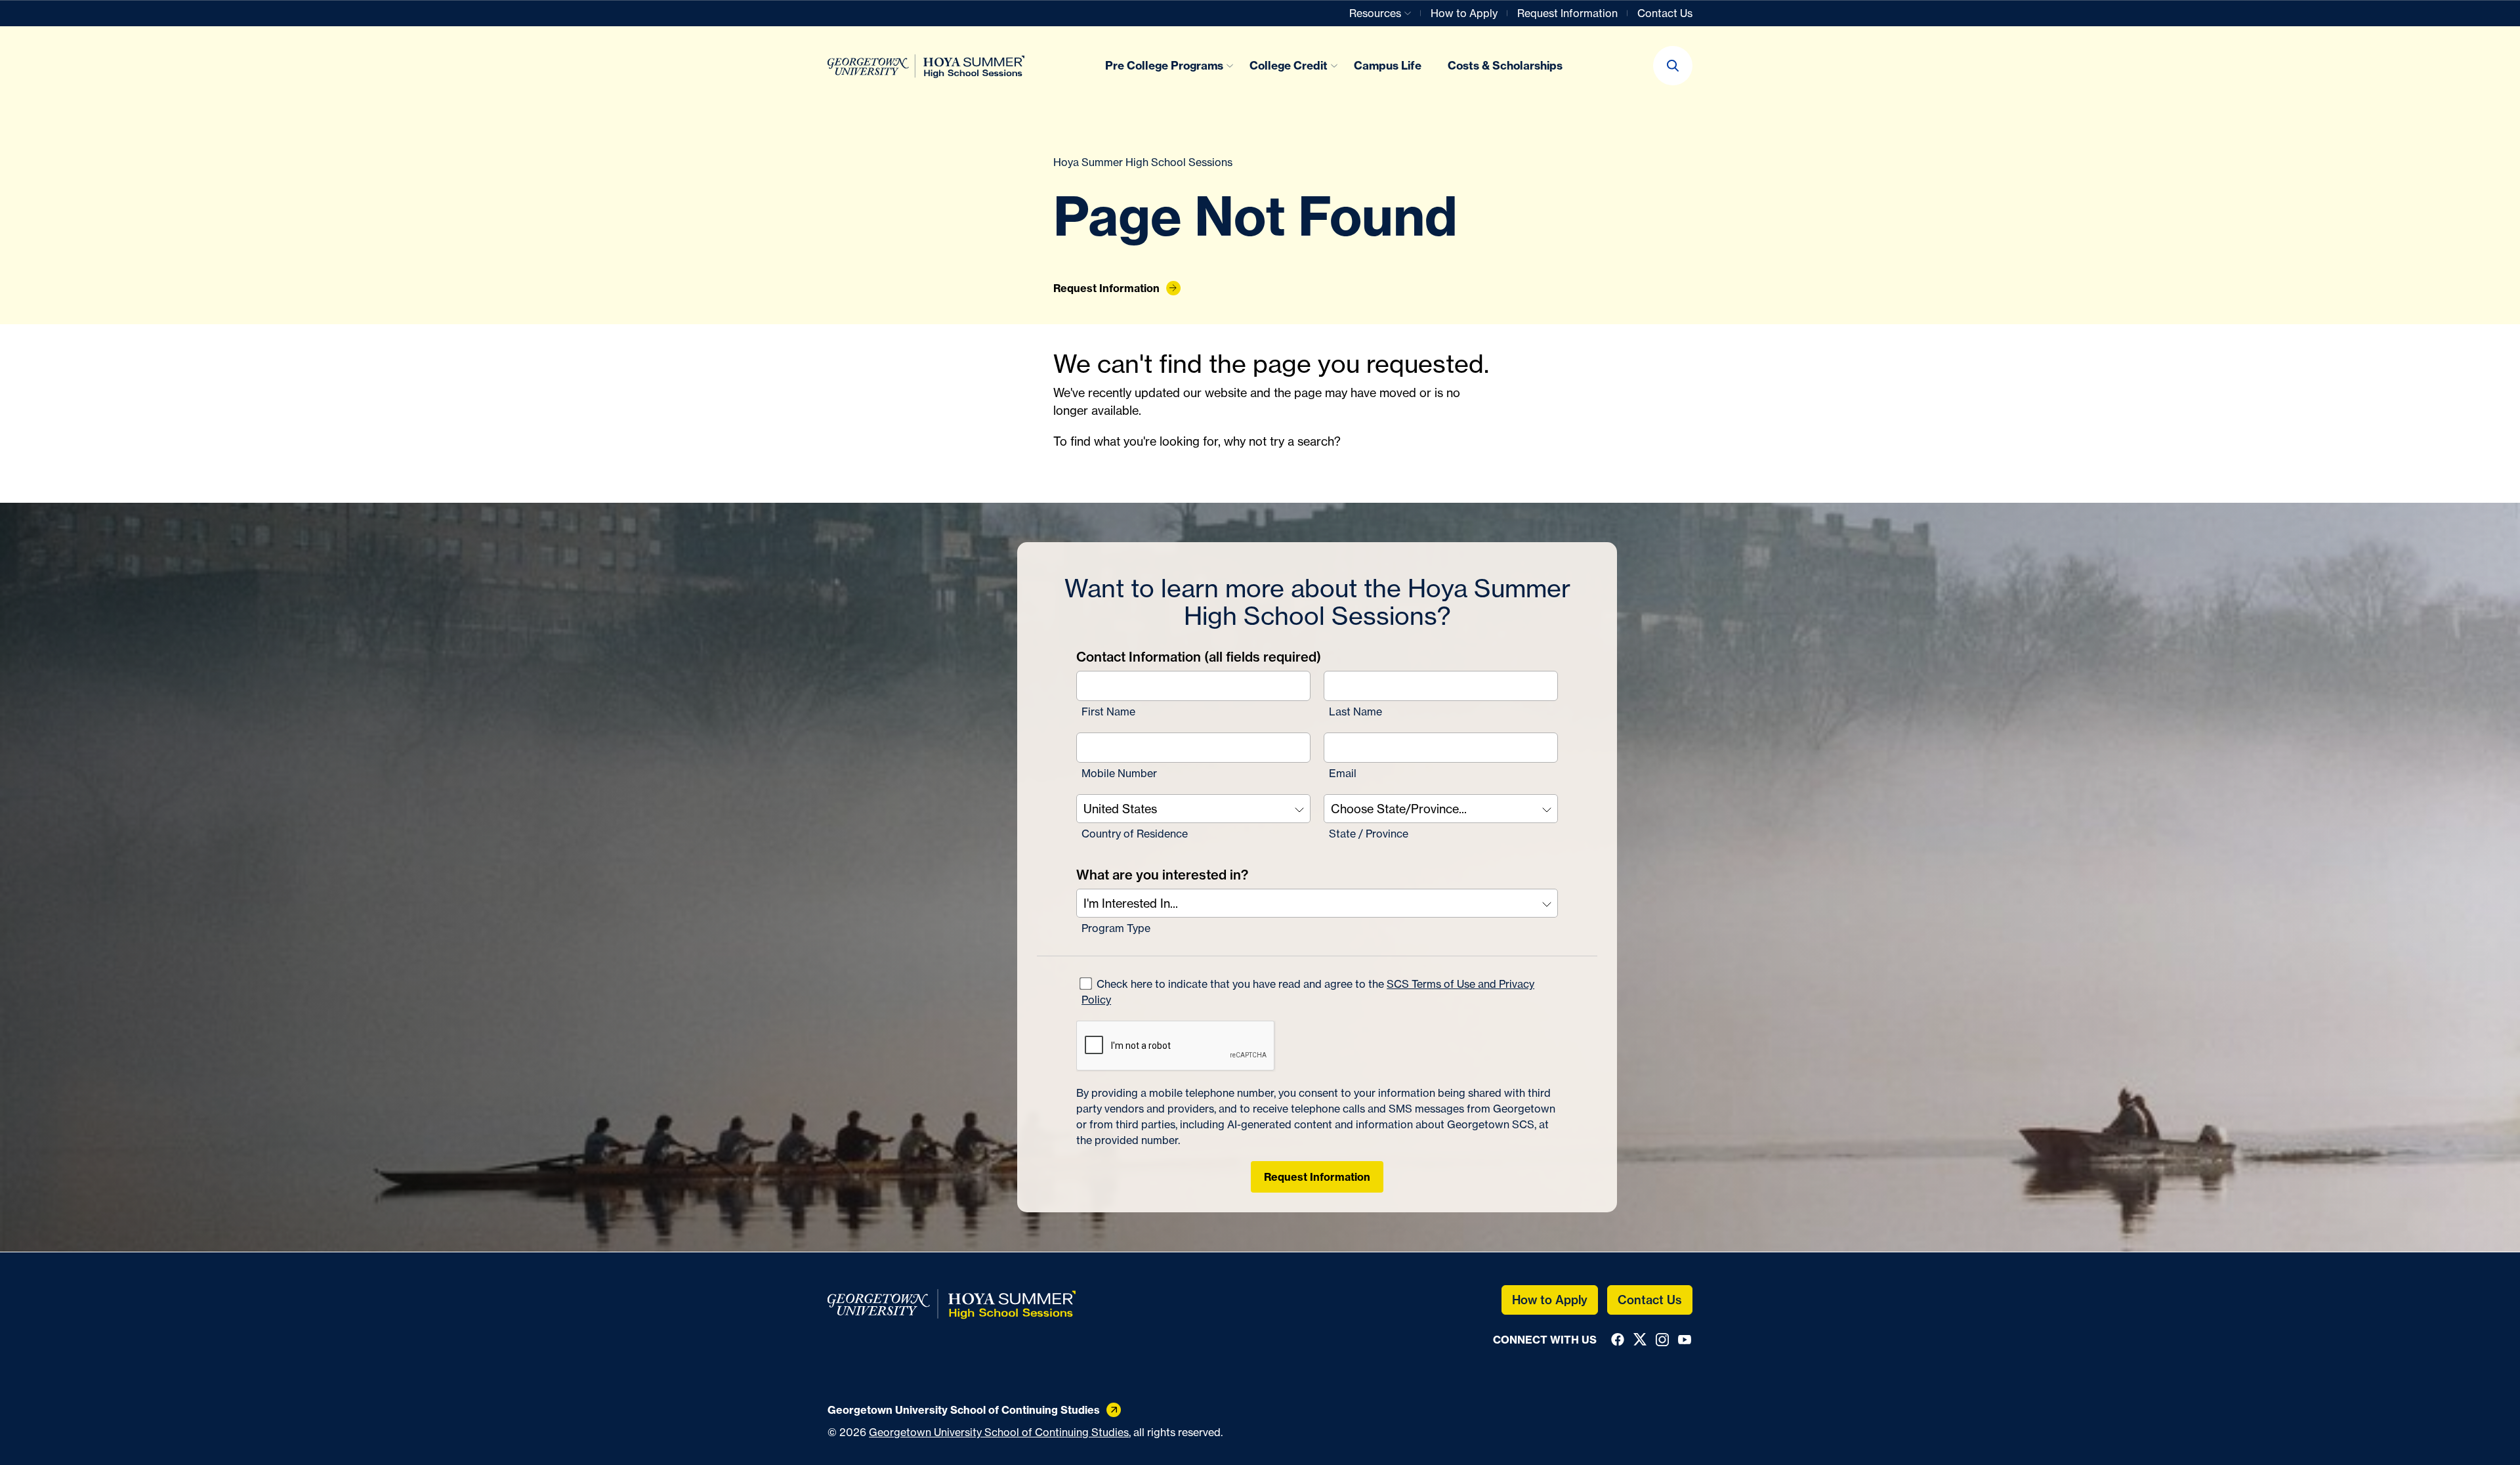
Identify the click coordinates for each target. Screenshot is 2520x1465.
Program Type (1116, 928)
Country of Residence (1135, 834)
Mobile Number (1119, 773)
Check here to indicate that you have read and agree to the (1308, 992)
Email (1343, 773)
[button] (1673, 66)
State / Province (1369, 834)
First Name (1108, 711)
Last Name (1355, 711)
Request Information (1317, 1177)
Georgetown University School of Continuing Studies (999, 1432)
